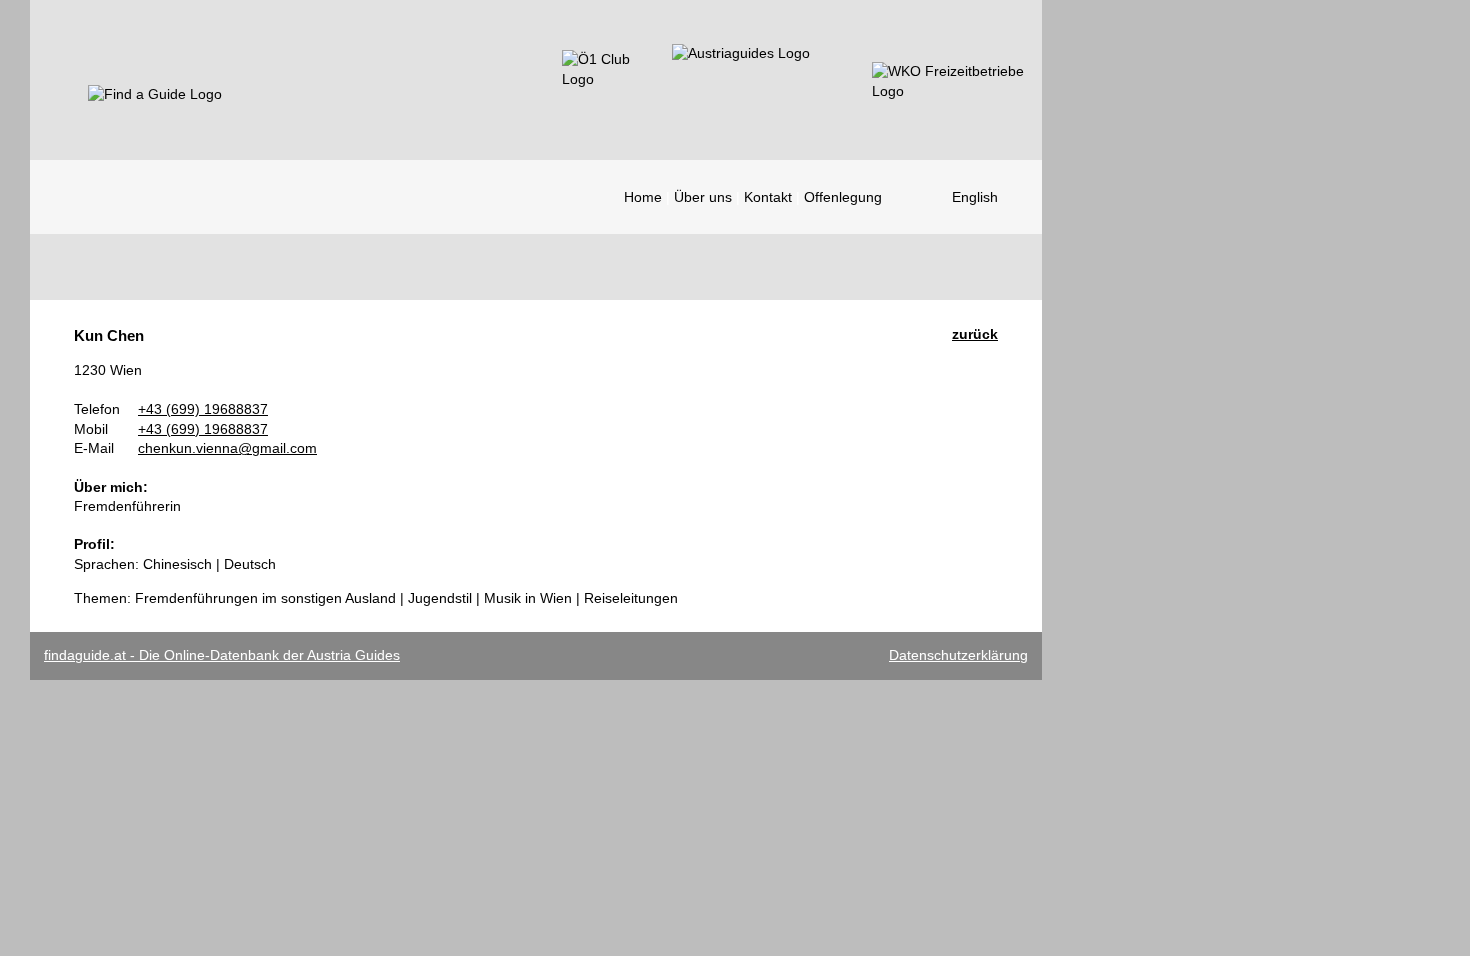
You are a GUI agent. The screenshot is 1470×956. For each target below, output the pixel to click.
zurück (975, 334)
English (975, 197)
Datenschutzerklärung (958, 655)
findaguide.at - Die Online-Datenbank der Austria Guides (222, 655)
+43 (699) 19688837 (203, 409)
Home (643, 197)
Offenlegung (843, 197)
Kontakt (768, 197)
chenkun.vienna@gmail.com (227, 448)
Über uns (703, 197)
